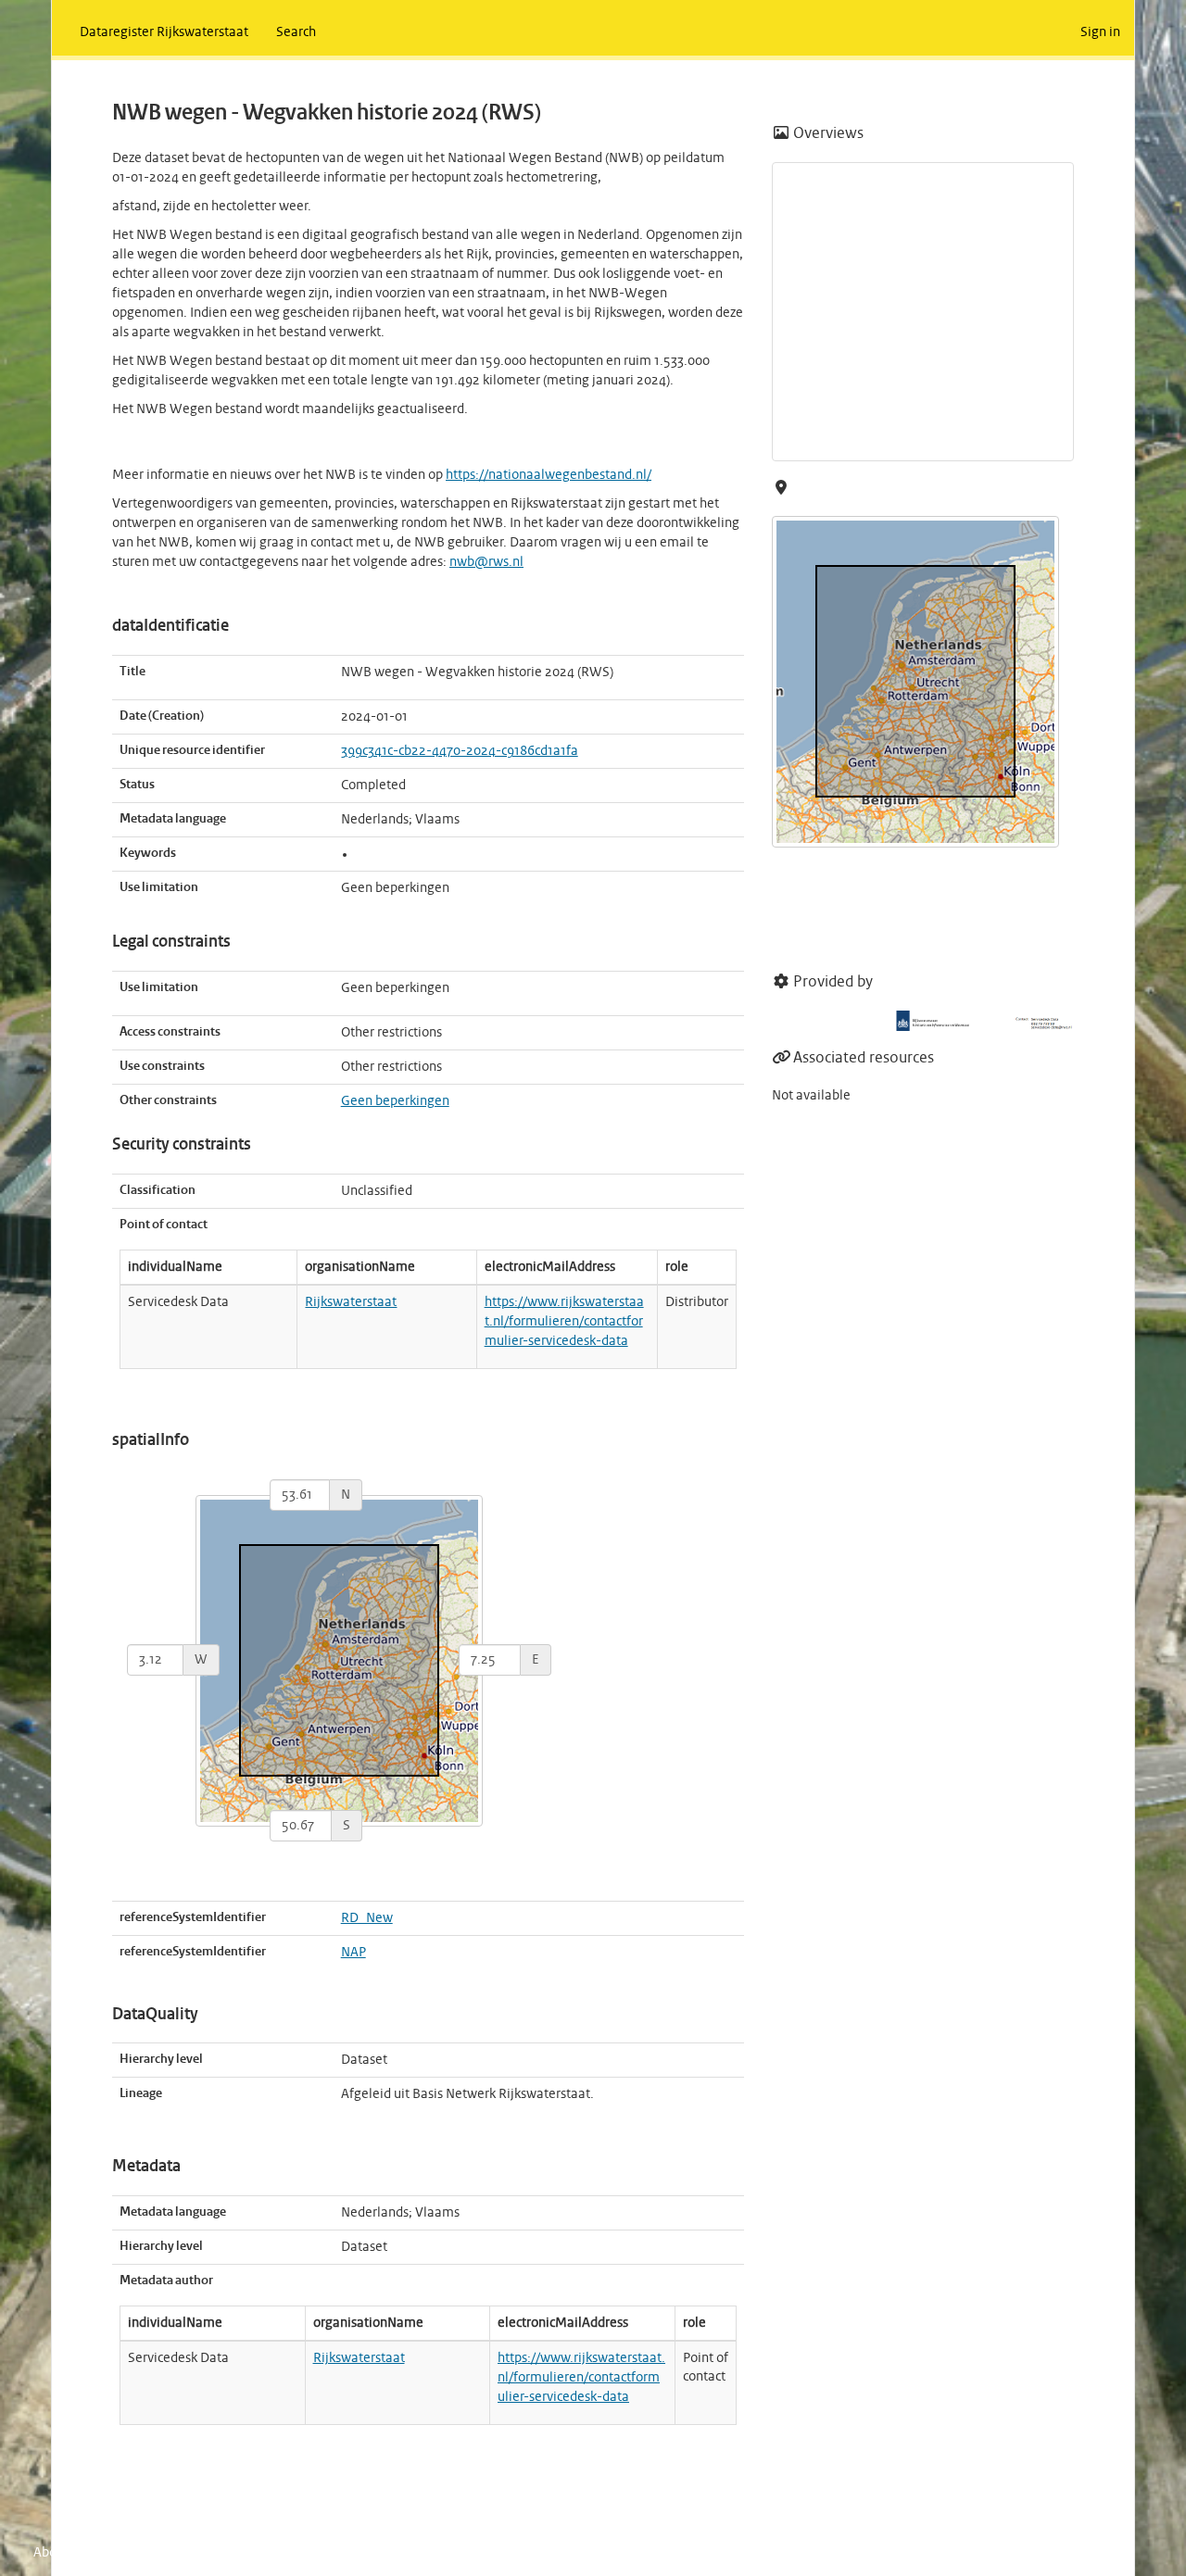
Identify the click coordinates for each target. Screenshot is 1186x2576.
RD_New (367, 1918)
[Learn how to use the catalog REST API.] (185, 2553)
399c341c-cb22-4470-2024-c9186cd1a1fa (460, 751)
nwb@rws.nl (486, 562)
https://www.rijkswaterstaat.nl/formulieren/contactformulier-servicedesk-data (564, 1322)
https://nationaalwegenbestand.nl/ (549, 475)
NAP (353, 1953)
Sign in (1100, 32)
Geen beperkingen (395, 1101)
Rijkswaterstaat (351, 1302)
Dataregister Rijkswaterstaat (164, 32)
